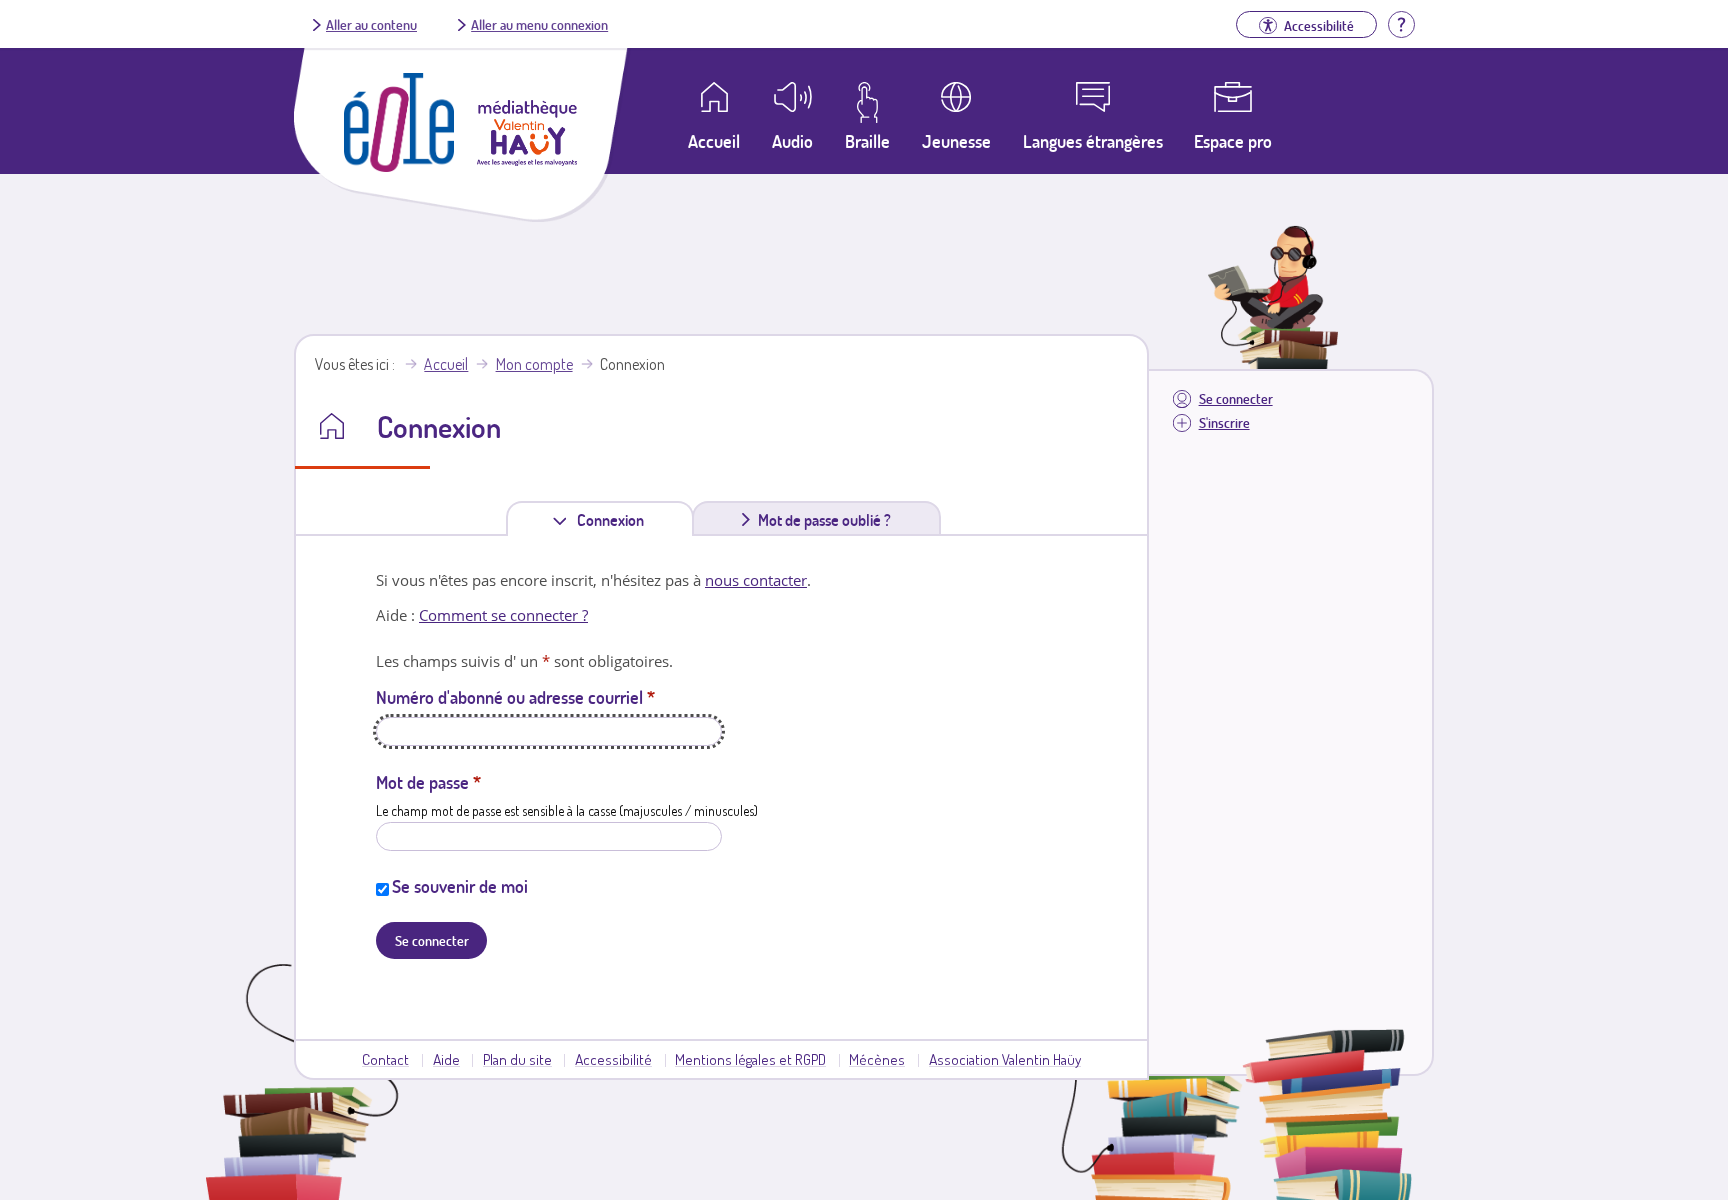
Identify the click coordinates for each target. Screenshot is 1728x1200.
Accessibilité (613, 1059)
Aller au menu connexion (539, 24)
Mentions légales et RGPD (750, 1059)
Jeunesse (956, 141)
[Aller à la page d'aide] (1401, 22)
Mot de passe (428, 782)
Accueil (446, 364)
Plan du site (517, 1059)
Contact (385, 1059)
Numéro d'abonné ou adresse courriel (515, 697)
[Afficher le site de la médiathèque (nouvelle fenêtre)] (527, 160)
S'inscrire (1224, 422)
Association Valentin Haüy (1005, 1059)
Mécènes (877, 1059)
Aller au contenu (371, 24)
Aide (446, 1059)
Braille (867, 141)
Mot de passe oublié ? (824, 520)
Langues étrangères (1093, 141)
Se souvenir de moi (460, 886)
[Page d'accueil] (399, 166)
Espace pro (1233, 141)
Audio (792, 141)
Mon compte (534, 364)
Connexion (614, 523)
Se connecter (1236, 398)
